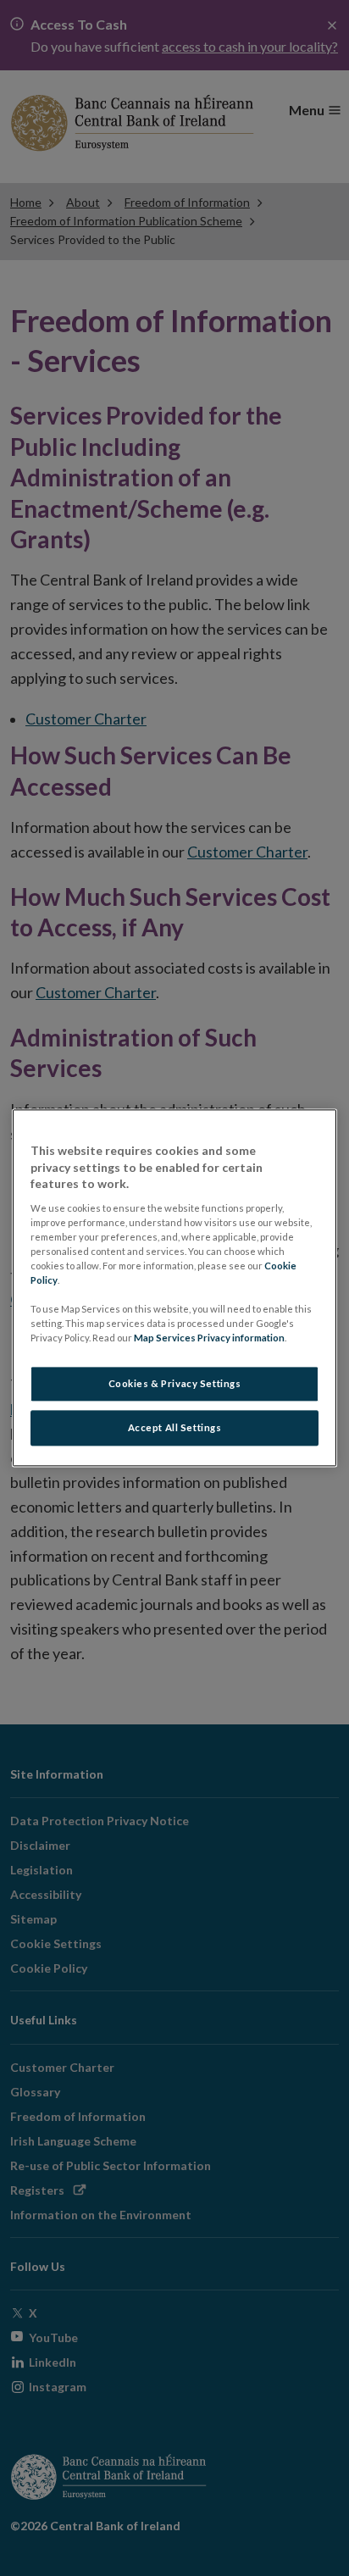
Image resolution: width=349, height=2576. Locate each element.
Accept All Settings (175, 1428)
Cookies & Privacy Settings (175, 1384)
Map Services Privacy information (209, 1338)
